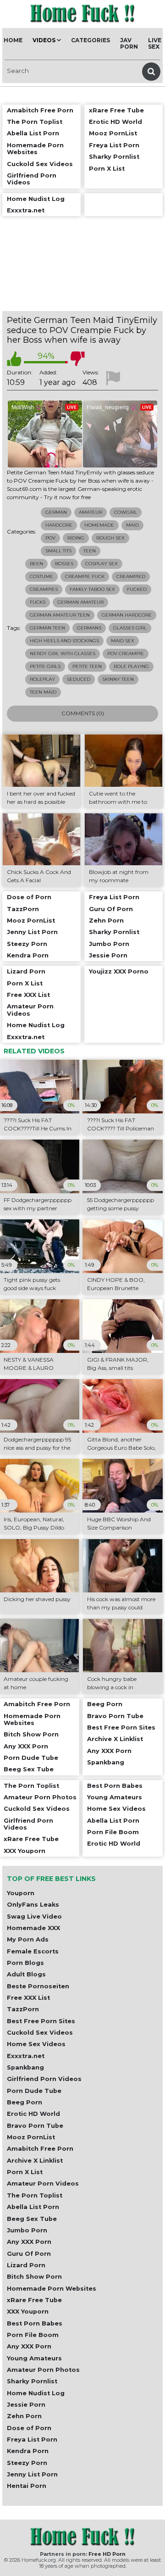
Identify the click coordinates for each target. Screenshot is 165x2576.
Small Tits (58, 551)
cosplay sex (102, 564)
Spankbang (25, 2067)
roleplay (42, 679)
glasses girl (130, 628)
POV (50, 538)
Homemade (99, 525)
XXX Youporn (28, 2312)
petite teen (87, 666)
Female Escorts (33, 1951)
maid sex (123, 641)
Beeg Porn (25, 2102)
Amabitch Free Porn (40, 2149)
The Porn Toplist (35, 2195)
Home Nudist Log (36, 2393)
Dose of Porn (29, 2428)
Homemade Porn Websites (52, 2289)
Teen (90, 551)
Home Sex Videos (36, 2044)
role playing (131, 666)
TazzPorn (23, 2009)
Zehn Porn (24, 2416)
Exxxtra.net (26, 2056)
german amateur (80, 602)
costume (41, 576)
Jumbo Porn (27, 2230)
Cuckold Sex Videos (40, 2033)
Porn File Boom (33, 2335)
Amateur (91, 512)
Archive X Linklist (35, 2161)
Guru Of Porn (29, 2254)
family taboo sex (92, 589)
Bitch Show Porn (34, 2277)
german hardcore (127, 615)
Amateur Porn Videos (43, 2184)
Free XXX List (28, 1998)
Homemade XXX (33, 1928)
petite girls (45, 666)
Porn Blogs (25, 1963)
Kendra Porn (28, 2451)
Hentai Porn (27, 2486)
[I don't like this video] (77, 359)
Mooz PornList (31, 2137)
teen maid (43, 692)
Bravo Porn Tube (35, 2126)
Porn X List (25, 2172)
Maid (132, 525)
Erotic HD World (33, 2114)
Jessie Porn (26, 2405)
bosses (64, 564)
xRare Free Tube (34, 2300)
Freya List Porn (32, 2440)
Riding (76, 538)
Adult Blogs (26, 1974)
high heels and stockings (64, 641)
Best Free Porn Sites (41, 2021)
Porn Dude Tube (34, 2091)
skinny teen (118, 679)
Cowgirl (126, 512)
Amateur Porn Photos (43, 2370)
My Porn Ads (28, 1939)
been (36, 564)
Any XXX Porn (29, 2242)
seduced (79, 679)
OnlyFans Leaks (33, 1905)
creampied (131, 576)
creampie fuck (85, 576)
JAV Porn (129, 43)
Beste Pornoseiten (38, 1986)
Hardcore (59, 525)
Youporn (21, 1893)
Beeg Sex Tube (32, 2219)
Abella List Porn (33, 2207)
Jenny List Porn (32, 2474)
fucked (137, 589)
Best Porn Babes (35, 2323)
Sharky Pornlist (32, 2381)
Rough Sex (110, 538)
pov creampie (126, 654)
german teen (47, 628)
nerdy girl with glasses (63, 654)
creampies (44, 589)
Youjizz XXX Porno (119, 971)
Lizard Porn (26, 2265)
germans (89, 628)
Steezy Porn (27, 2463)
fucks (38, 602)
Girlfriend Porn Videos (44, 2079)
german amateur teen (60, 615)
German (56, 512)
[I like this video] (14, 359)
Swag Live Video (34, 1917)
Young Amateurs (34, 2358)
